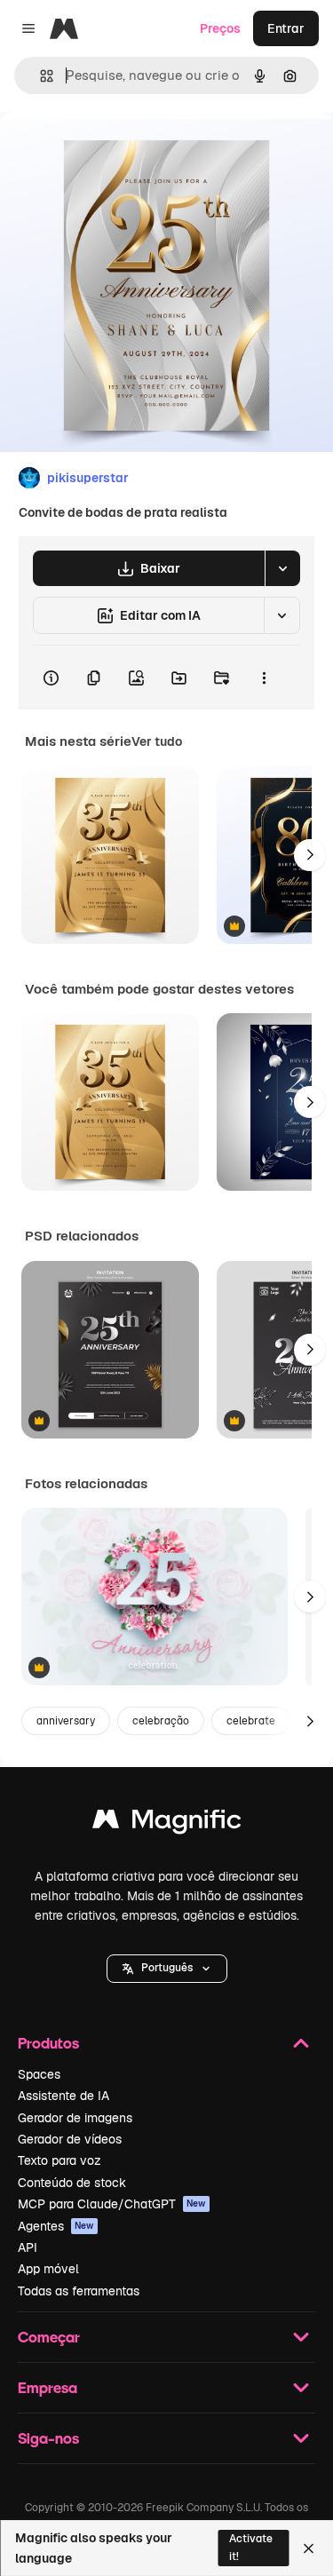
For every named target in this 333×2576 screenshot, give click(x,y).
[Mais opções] (264, 678)
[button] (167, 1969)
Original (114, 152)
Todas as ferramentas (79, 2291)
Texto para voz (59, 2160)
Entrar (286, 28)
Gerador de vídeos (70, 2139)
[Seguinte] (310, 855)
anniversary (66, 1721)
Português (167, 1968)
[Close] (309, 2548)
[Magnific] (167, 1823)
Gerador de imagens (75, 2118)
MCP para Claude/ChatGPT (112, 2204)
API (28, 2247)
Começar (49, 2337)
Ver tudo (157, 741)
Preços (220, 28)
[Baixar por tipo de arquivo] (282, 568)
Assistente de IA (63, 2096)
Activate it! (251, 2547)
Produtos (48, 2043)
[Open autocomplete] (40, 76)
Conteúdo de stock (72, 2183)
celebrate (251, 1721)
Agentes (56, 2226)
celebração (161, 1721)
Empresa (48, 2387)
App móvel (48, 2269)
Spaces (39, 2074)
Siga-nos (48, 2438)
